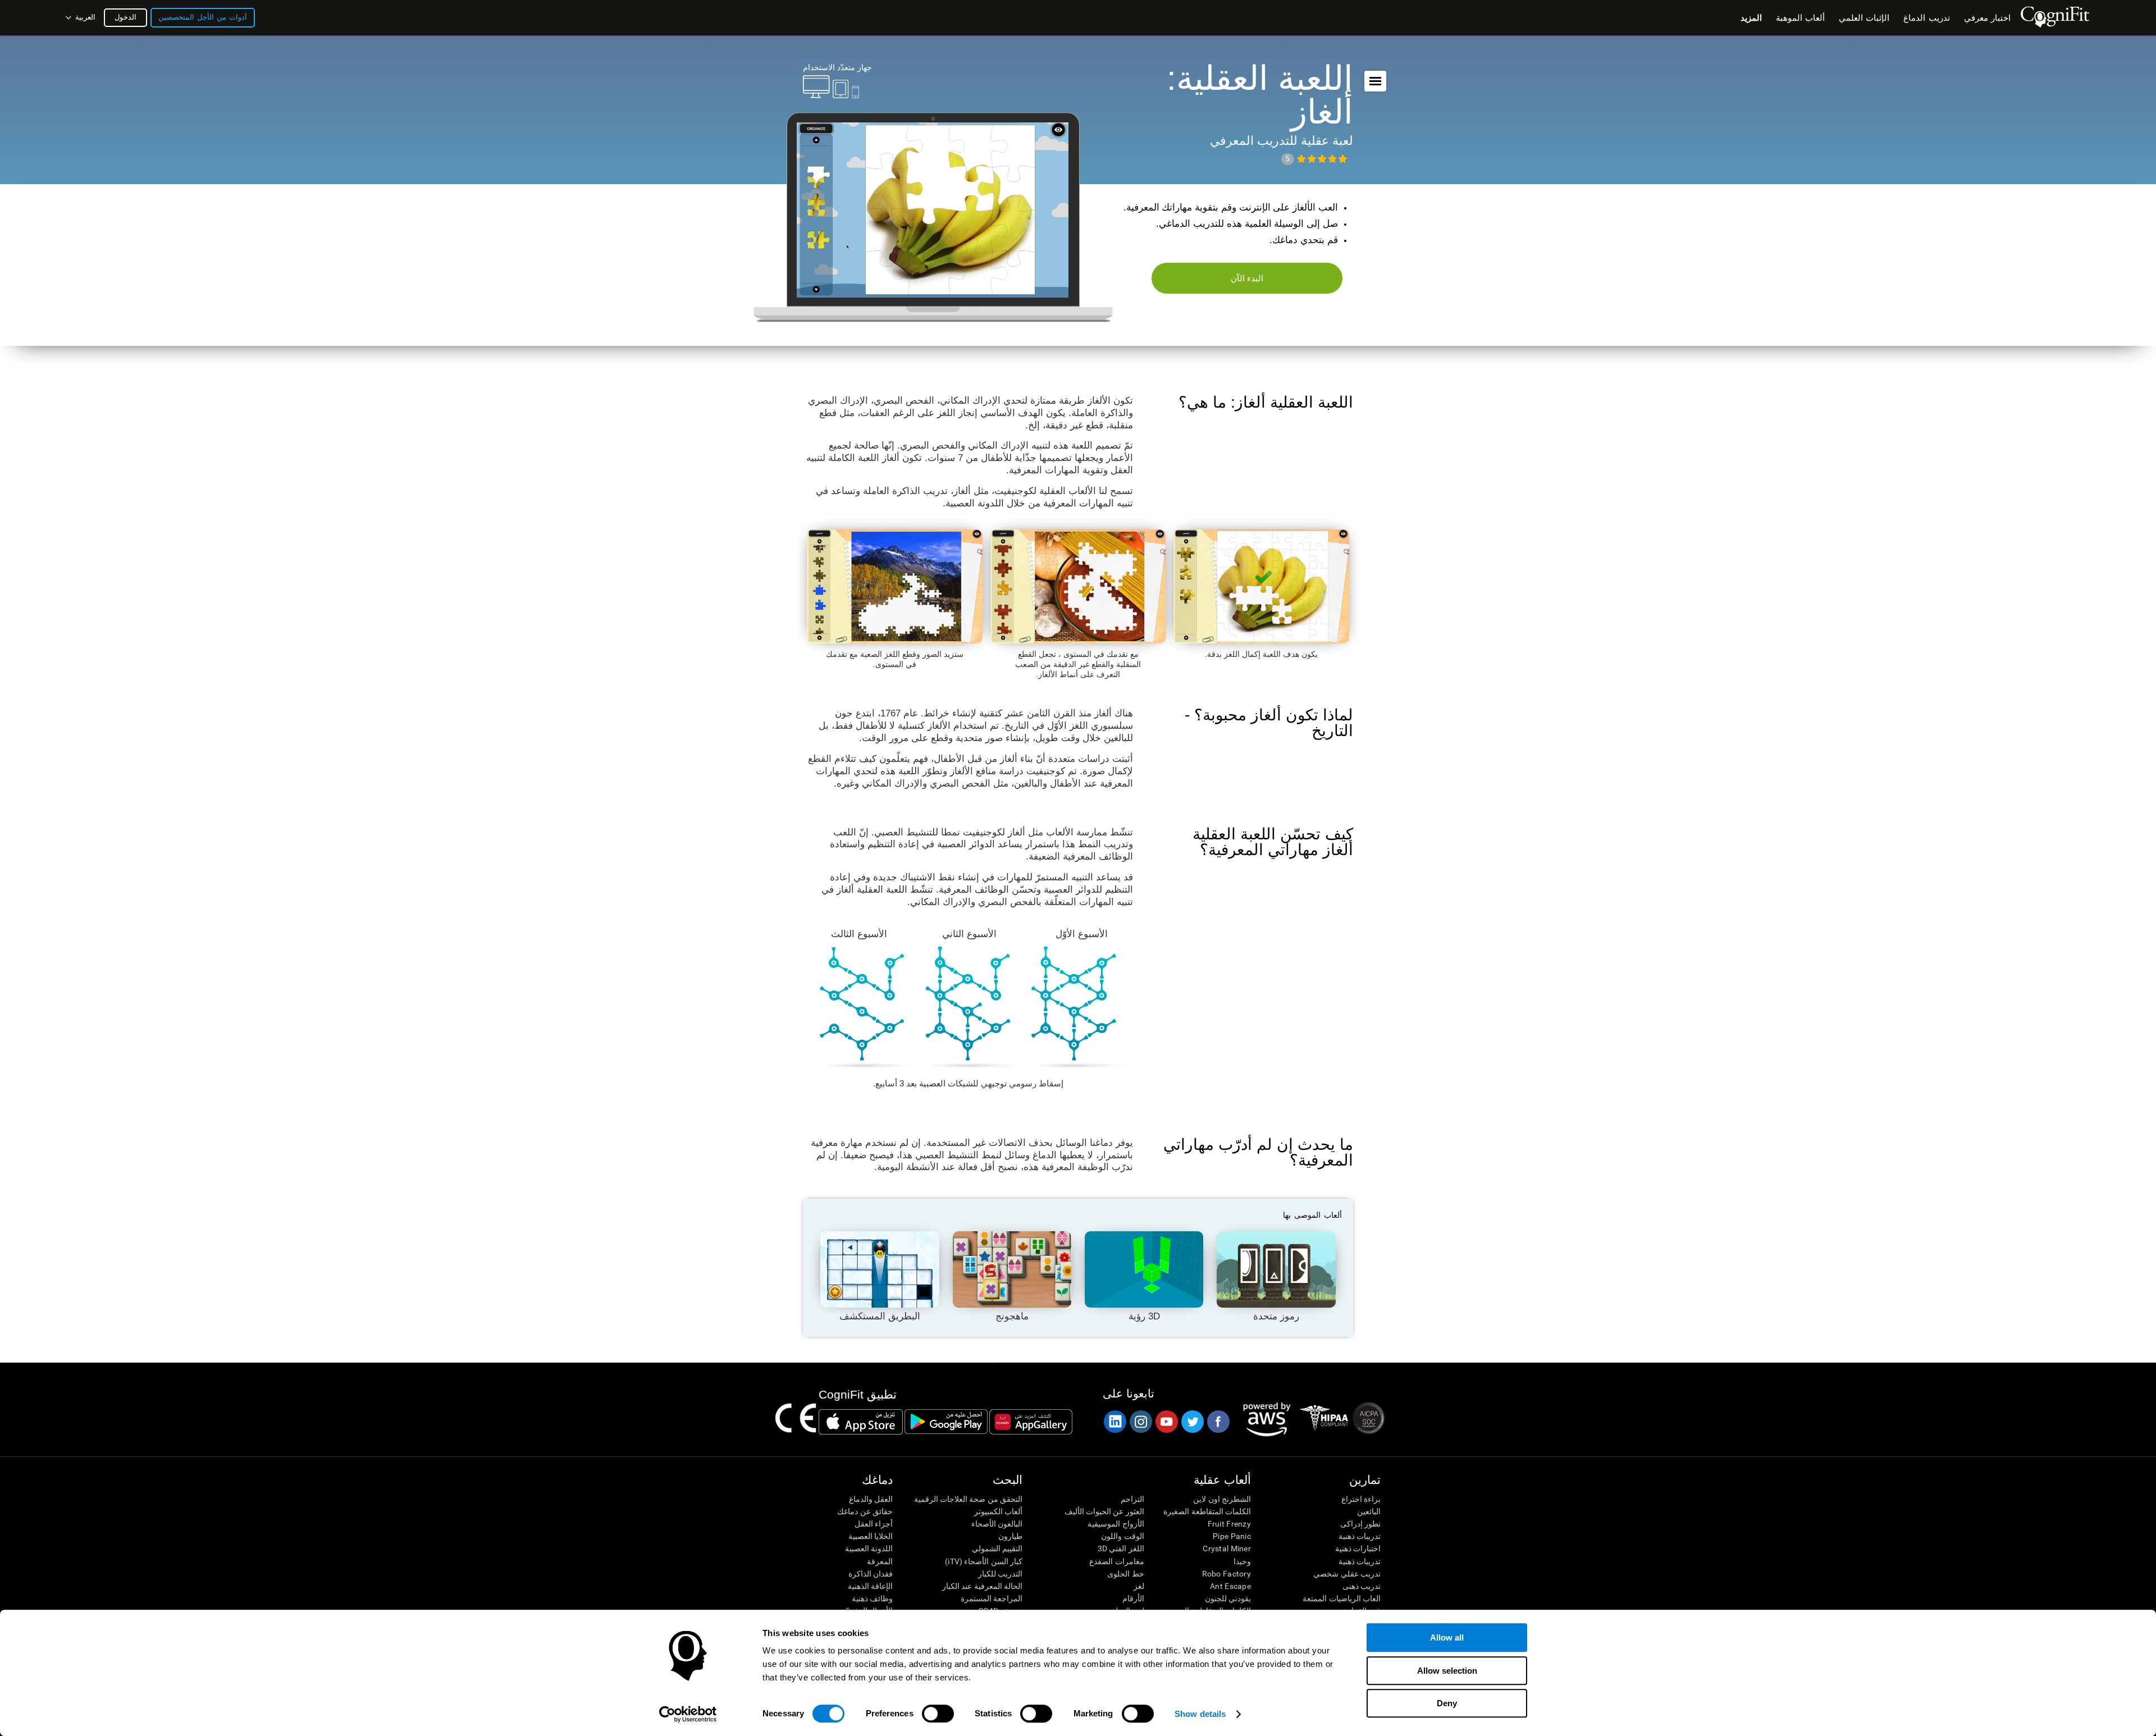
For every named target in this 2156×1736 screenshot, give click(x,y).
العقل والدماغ (871, 1499)
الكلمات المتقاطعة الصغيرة (1207, 1511)
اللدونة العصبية (869, 1548)
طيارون (1010, 1536)
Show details (1200, 1714)
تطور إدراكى (1360, 1524)
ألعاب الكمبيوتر (998, 1511)
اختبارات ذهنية (1358, 1548)
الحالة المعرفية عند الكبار (982, 1586)
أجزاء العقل (874, 1524)
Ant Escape (1230, 1586)
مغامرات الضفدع (1116, 1561)
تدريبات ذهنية (1360, 1536)
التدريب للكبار (1000, 1574)
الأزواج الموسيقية (1116, 1524)
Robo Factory (1227, 1574)
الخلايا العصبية (871, 1536)
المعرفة (880, 1561)
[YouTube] (1166, 1422)
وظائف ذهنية (872, 1598)
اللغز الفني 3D (1121, 1548)
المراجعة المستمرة (992, 1598)
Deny (1447, 1703)
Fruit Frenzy (1229, 1524)
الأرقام (1133, 1598)
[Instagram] (1140, 1422)
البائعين (1369, 1511)
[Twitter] (1192, 1422)
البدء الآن (1247, 278)
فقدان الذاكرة (871, 1574)
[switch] (938, 1714)
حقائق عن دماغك (865, 1511)
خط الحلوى (1125, 1574)
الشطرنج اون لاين (1222, 1499)
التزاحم (1132, 1499)
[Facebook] (1218, 1422)
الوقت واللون (1122, 1536)
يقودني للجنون (1228, 1598)
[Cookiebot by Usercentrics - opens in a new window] (688, 1714)
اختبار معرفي (1987, 18)
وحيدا (1242, 1561)
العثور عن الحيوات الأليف (1104, 1511)
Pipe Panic (1232, 1536)
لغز (1139, 1586)
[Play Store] (946, 1422)
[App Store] (861, 1422)
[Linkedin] (1114, 1422)
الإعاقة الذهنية (870, 1586)
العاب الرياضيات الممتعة (1342, 1598)
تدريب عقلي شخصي (1347, 1574)
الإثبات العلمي (1864, 18)
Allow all (1447, 1637)
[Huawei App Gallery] (1031, 1422)
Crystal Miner (1227, 1548)
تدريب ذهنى (1362, 1586)
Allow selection (1447, 1671)
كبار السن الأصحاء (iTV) (984, 1561)
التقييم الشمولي (997, 1548)
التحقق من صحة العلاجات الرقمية (968, 1499)
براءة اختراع (1361, 1499)
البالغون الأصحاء (997, 1524)
